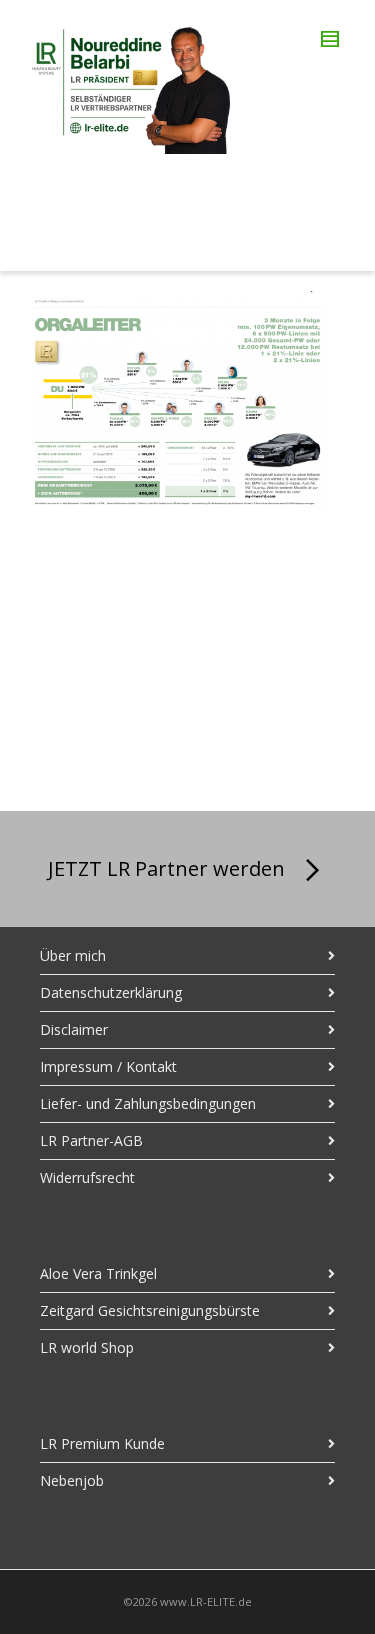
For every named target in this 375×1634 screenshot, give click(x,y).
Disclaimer (74, 1029)
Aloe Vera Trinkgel (98, 1273)
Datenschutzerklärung (111, 992)
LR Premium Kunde (102, 1443)
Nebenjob (72, 1480)
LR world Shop (87, 1347)
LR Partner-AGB (91, 1140)
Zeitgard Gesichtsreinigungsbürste (150, 1310)
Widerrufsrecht (87, 1177)
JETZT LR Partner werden (166, 868)
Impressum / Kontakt (108, 1066)
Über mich (73, 955)
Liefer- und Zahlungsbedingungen (148, 1103)
